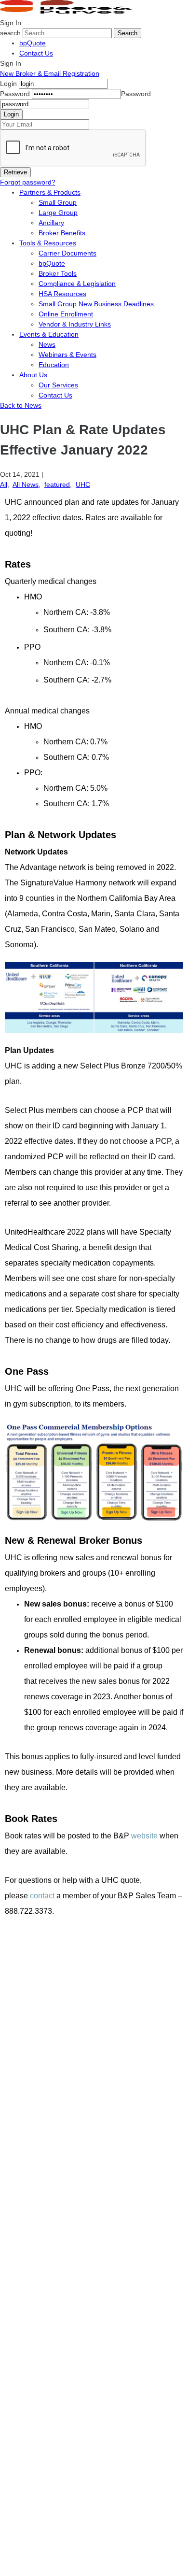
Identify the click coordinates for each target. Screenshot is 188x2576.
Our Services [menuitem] (58, 385)
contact (42, 1896)
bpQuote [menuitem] (52, 263)
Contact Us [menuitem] (55, 395)
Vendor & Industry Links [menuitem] (75, 324)
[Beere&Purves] (69, 13)
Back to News (21, 405)
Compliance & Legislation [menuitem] (77, 284)
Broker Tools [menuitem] (58, 273)
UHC (83, 484)
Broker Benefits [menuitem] (62, 233)
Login (8, 84)
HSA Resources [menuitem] (62, 294)
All (4, 484)
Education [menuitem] (54, 365)
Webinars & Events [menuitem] (67, 355)
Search (128, 33)
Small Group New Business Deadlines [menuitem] (96, 304)
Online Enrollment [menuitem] (66, 314)
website (144, 1836)
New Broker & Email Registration (50, 73)
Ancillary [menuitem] (51, 223)
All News (26, 484)
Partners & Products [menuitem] (50, 192)
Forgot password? (28, 182)
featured (57, 484)
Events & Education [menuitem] (49, 334)
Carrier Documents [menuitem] (67, 253)
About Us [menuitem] (33, 375)
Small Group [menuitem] (58, 202)
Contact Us (36, 53)
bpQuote (33, 43)
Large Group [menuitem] (58, 213)
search (10, 33)
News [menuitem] (47, 344)
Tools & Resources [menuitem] (48, 243)
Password (15, 94)
